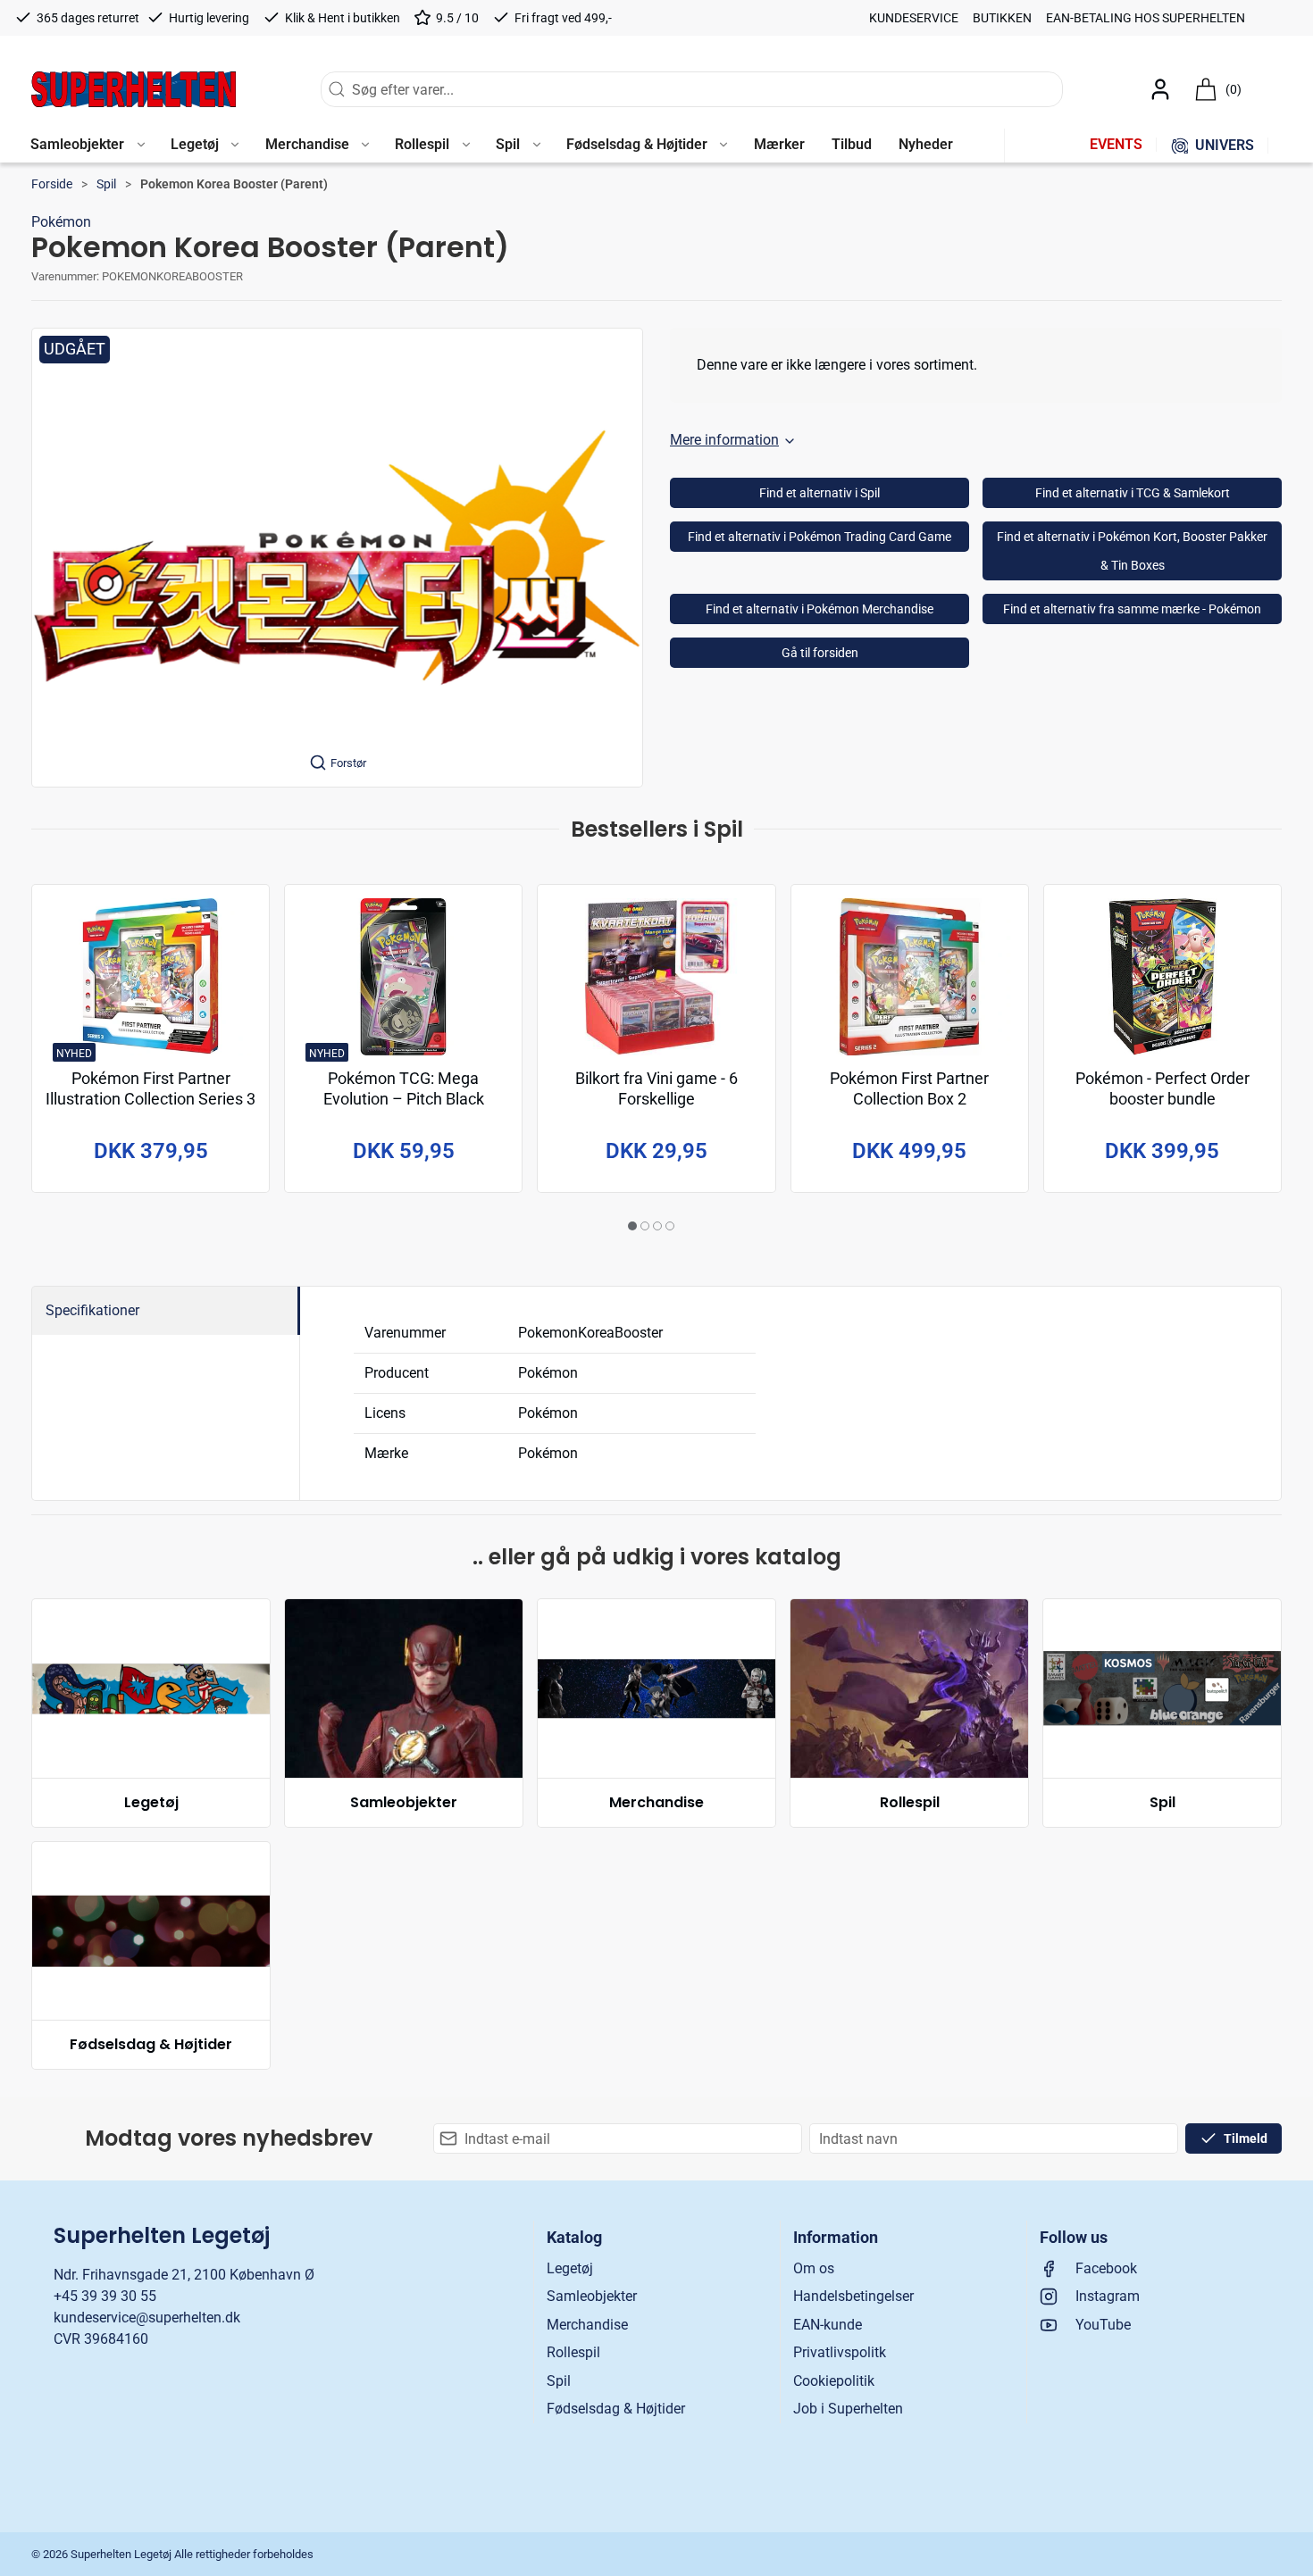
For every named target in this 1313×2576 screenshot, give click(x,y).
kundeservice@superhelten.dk (147, 2318)
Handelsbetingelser (853, 2296)
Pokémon (61, 222)
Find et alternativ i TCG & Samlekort (1133, 493)
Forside (52, 184)
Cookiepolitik (834, 2381)
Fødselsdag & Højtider (151, 2044)
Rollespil (910, 1802)
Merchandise (656, 1802)
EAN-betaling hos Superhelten (1146, 18)
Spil (106, 184)
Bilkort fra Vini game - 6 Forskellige (656, 1089)
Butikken (1002, 18)
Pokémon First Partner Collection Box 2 (909, 1089)
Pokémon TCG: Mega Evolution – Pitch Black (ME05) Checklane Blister (404, 1100)
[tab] (632, 1226)
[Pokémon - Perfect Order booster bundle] (1162, 977)
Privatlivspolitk (840, 2352)
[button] (87, 146)
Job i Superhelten (848, 2409)
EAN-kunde (828, 2325)
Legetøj (151, 1802)
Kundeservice (914, 18)
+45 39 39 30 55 (105, 2296)
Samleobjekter (404, 1802)
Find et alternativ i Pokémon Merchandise (820, 609)
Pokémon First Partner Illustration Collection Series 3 (151, 1089)
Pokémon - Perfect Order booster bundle (1162, 1089)
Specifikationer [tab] (92, 1310)
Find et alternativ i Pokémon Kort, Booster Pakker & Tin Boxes (1132, 551)
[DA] (134, 89)
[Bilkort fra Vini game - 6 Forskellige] (656, 977)
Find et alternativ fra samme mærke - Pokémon (1132, 609)
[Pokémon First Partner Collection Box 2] (910, 977)
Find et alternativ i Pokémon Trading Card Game (820, 537)
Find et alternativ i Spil (820, 493)
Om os (814, 2268)
